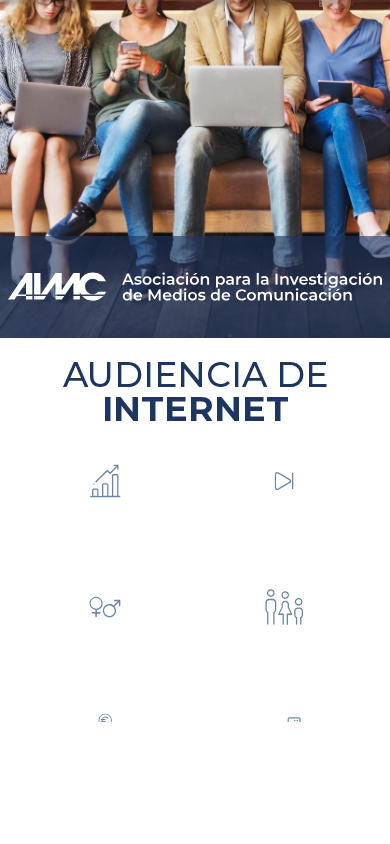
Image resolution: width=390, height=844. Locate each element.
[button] (105, 516)
